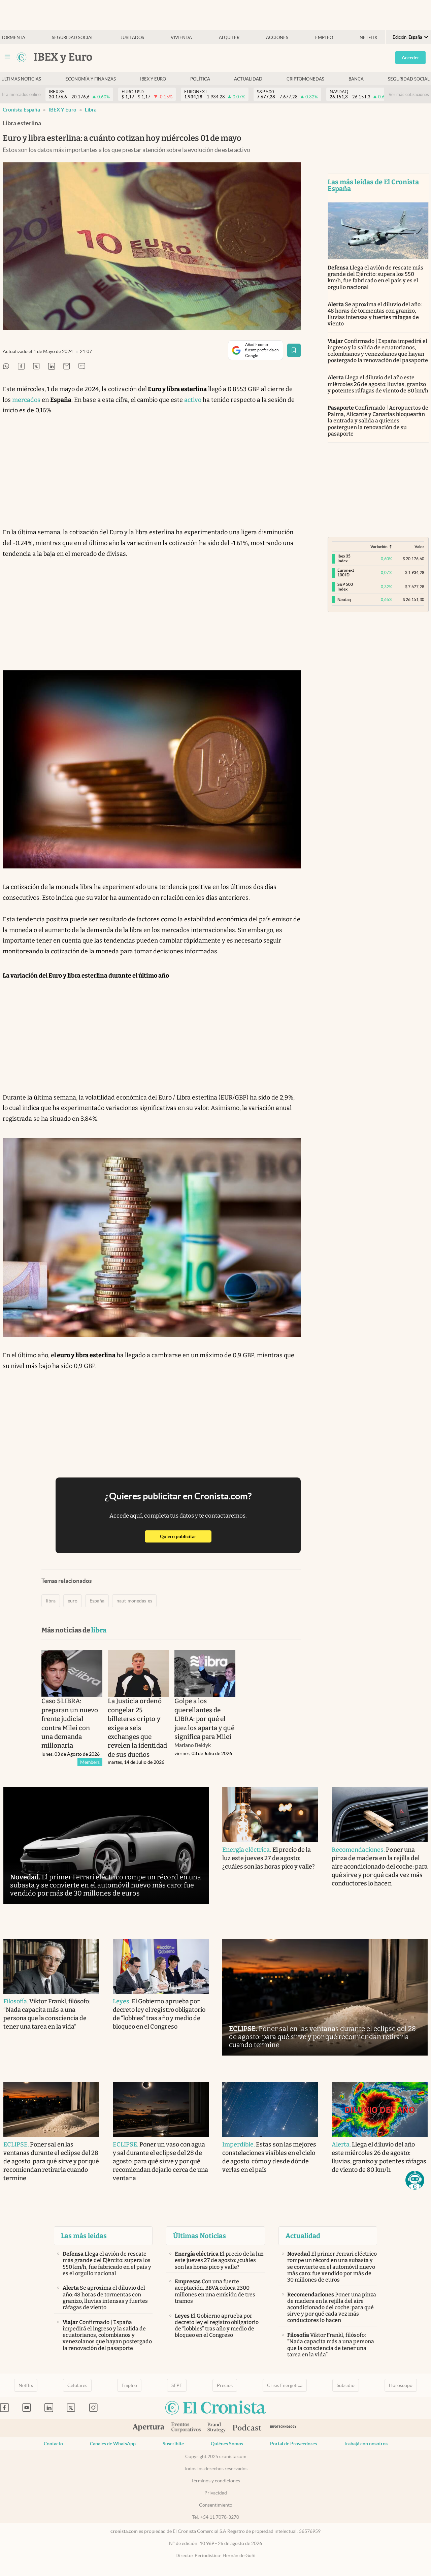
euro (73, 1601)
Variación (379, 547)
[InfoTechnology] (283, 2428)
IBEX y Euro (62, 110)
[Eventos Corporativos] (186, 2428)
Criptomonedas (305, 79)
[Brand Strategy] (217, 2428)
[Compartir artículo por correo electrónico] (67, 367)
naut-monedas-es (134, 1601)
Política (200, 79)
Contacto (53, 2444)
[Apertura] (148, 2428)
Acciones (277, 38)
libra (91, 110)
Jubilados (132, 38)
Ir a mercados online (21, 94)
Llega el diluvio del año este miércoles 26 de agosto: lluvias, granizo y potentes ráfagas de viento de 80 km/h (378, 384)
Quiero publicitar (186, 1536)
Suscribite (173, 2444)
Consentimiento (216, 2505)
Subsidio (346, 2385)
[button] (415, 2180)
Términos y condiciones (216, 2481)
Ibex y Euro (153, 79)
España (97, 1601)
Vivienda (181, 38)
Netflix (368, 38)
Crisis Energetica (285, 2385)
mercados (26, 400)
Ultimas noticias (21, 79)
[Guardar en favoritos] (294, 350)
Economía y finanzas (91, 79)
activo (193, 400)
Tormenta (13, 38)
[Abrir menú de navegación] (7, 57)
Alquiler (229, 38)
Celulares (77, 2385)
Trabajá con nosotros (366, 2444)
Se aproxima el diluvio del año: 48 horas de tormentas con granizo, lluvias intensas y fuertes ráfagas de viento (375, 314)
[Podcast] (247, 2428)
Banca (356, 79)
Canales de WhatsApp (113, 2444)
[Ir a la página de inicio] (22, 57)
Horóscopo (401, 2385)
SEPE (177, 2385)
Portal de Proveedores (293, 2444)
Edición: (407, 37)
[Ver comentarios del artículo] (82, 367)
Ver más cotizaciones (409, 94)
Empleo (324, 38)
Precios (225, 2385)
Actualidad (248, 79)
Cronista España (21, 110)
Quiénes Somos (227, 2444)
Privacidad (216, 2493)
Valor (419, 547)
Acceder (410, 58)
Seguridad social (73, 38)
